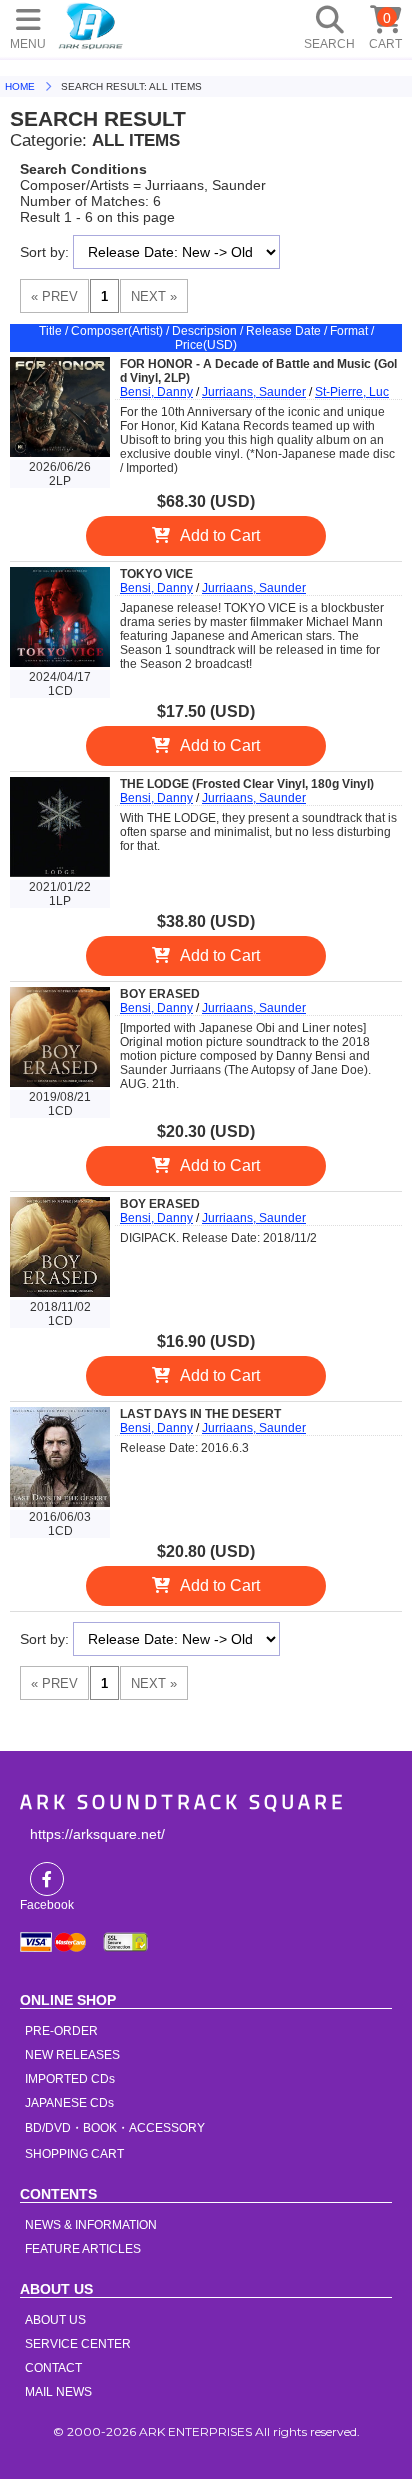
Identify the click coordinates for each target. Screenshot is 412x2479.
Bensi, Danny (156, 392)
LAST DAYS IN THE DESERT (200, 1414)
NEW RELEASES (72, 2055)
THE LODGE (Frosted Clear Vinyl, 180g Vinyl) (247, 784)
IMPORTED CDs (70, 2079)
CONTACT (53, 2368)
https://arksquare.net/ (97, 1834)
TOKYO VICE (156, 574)
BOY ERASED (160, 994)
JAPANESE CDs (69, 2103)
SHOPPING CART (74, 2154)
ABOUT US (55, 2320)
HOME (91, 25)
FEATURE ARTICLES (83, 2249)
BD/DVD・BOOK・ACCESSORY (115, 2128)
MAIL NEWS (58, 2392)
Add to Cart (220, 535)
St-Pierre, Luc (352, 392)
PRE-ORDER (61, 2031)
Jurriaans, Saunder (254, 392)
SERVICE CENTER (78, 2344)
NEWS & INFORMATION (91, 2225)
